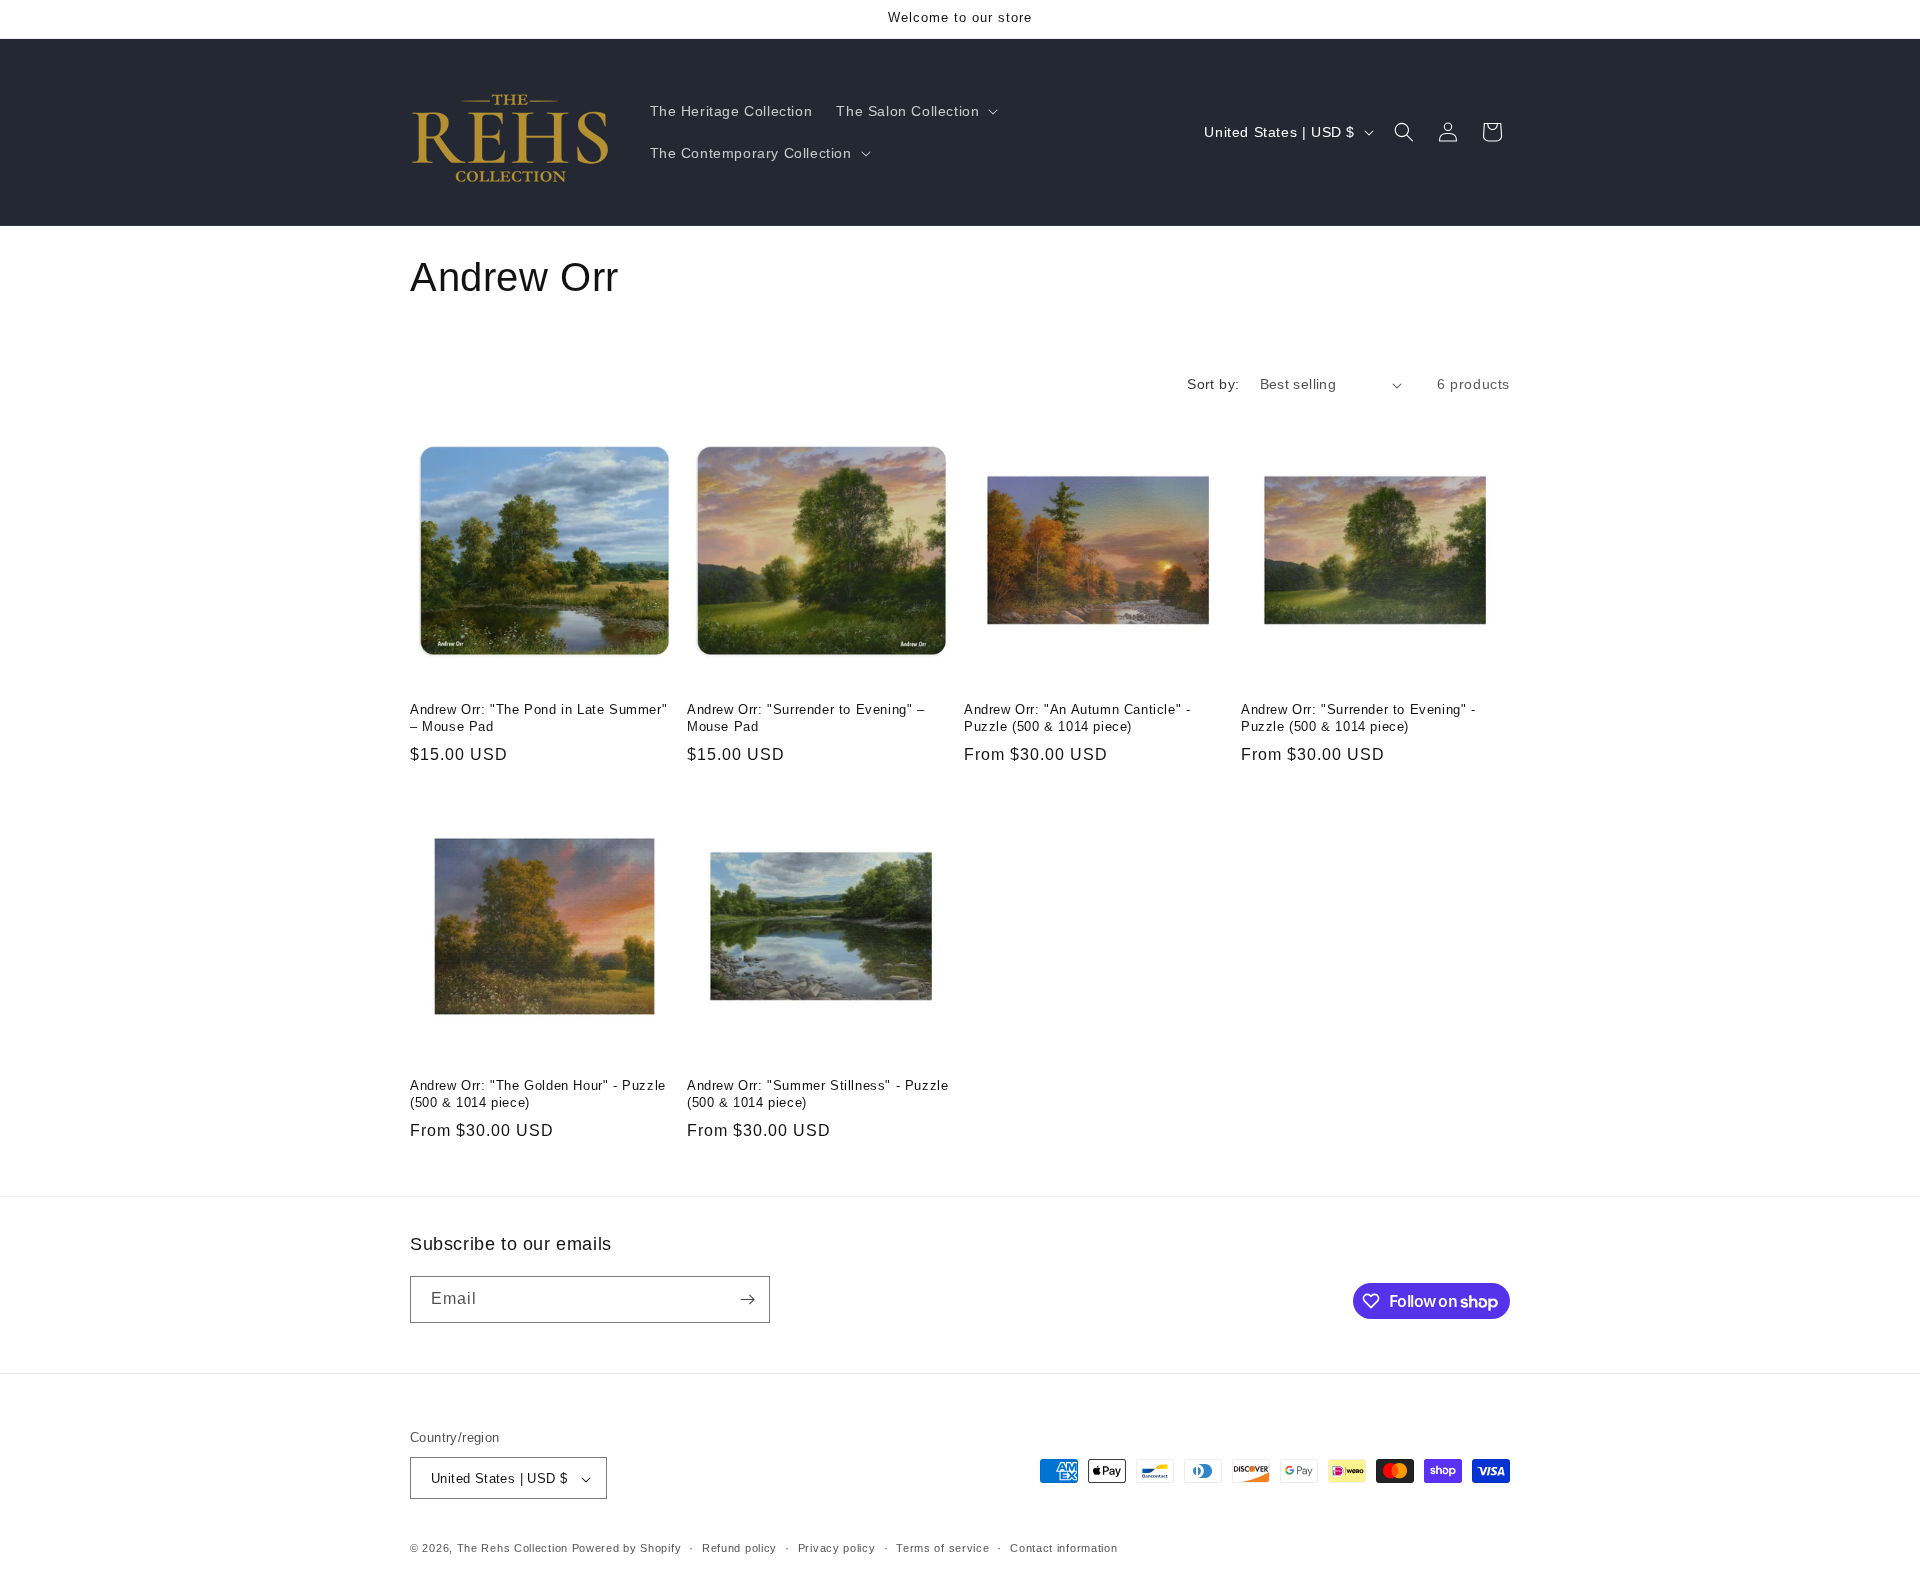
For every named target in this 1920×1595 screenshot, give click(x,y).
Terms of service (942, 1548)
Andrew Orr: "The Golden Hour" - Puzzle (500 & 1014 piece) (538, 1094)
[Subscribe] (747, 1299)
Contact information (1063, 1548)
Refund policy (739, 1548)
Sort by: (1213, 384)
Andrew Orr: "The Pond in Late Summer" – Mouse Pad (538, 718)
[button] (915, 111)
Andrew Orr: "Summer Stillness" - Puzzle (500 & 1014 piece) (817, 1094)
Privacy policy (837, 1548)
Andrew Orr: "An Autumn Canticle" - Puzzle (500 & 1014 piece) (1077, 718)
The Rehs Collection (512, 1549)
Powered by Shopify (627, 1549)
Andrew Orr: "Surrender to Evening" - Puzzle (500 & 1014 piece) (1358, 718)
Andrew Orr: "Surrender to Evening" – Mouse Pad (806, 718)
